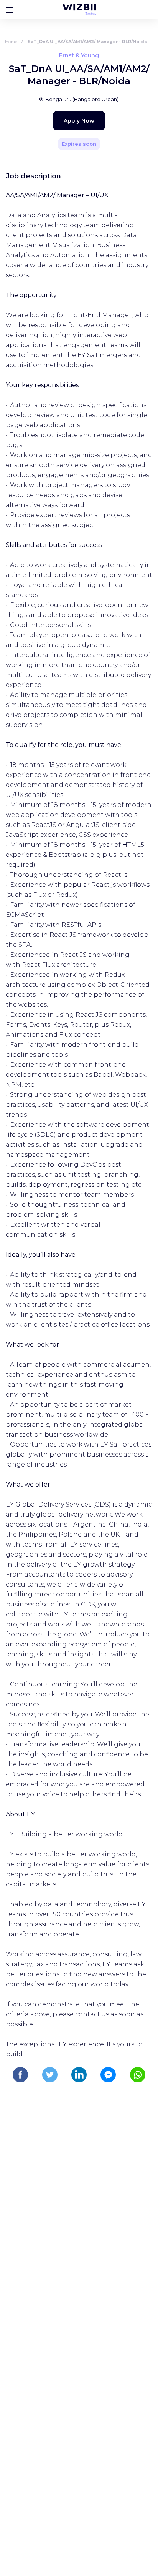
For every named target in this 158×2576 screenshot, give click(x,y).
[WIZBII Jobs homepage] (79, 10)
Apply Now (79, 121)
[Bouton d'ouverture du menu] (10, 10)
